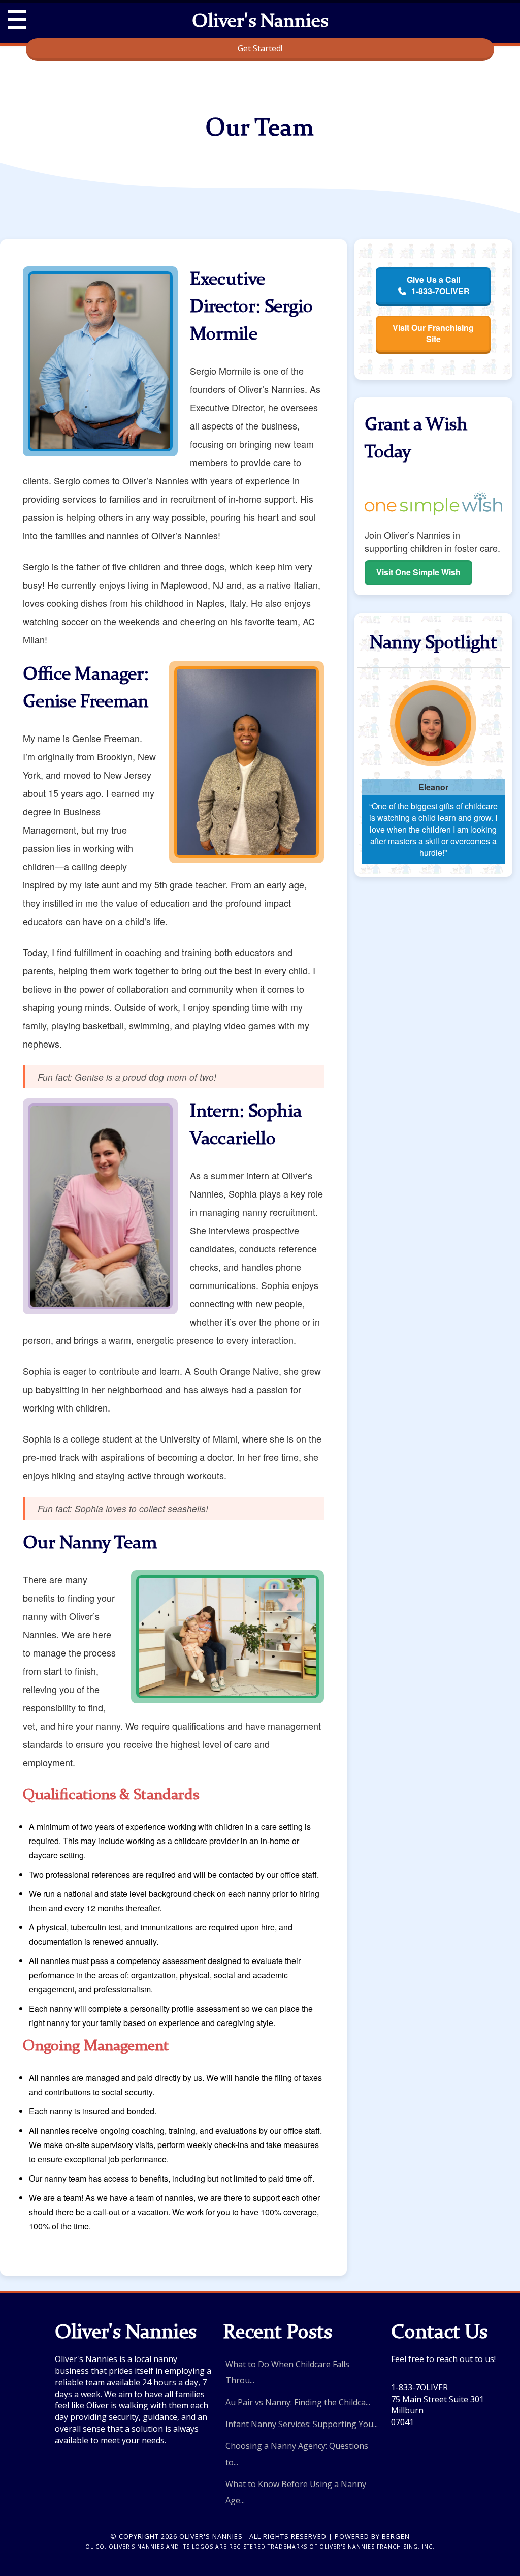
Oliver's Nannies (260, 22)
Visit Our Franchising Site (433, 333)
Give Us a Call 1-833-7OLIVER (438, 285)
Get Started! (260, 48)
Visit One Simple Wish (418, 572)
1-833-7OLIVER (419, 2387)
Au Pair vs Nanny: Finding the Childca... (298, 2402)
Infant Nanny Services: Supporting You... (302, 2424)
